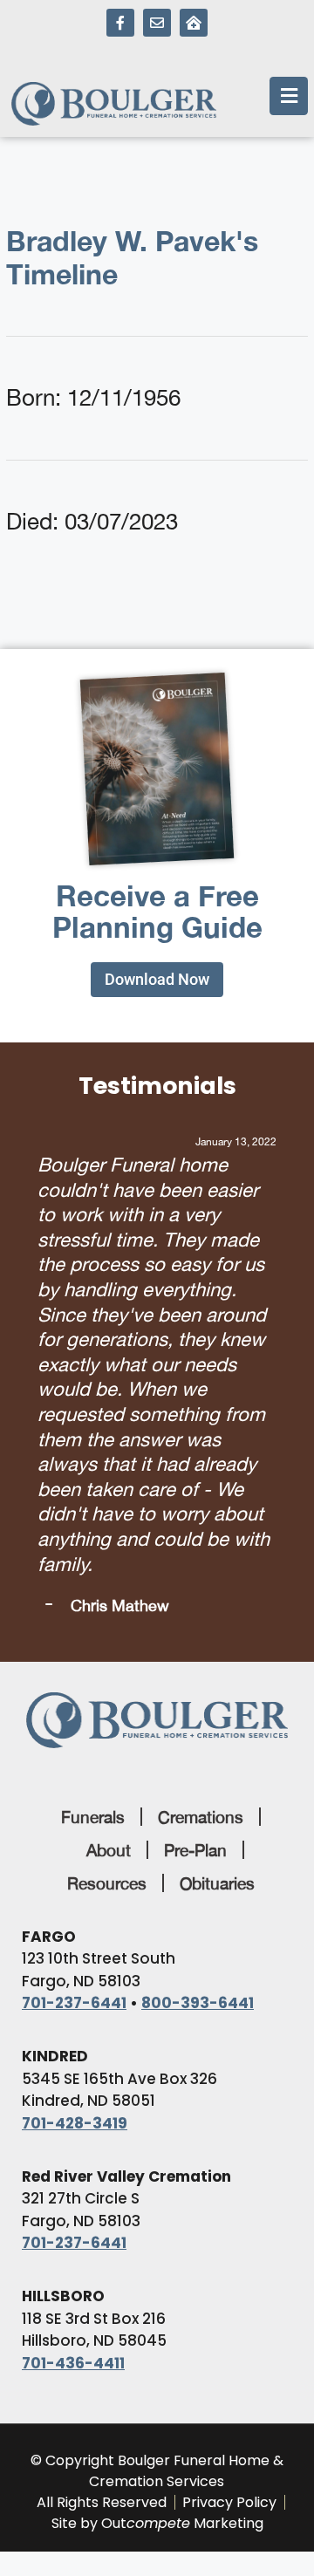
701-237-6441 (74, 2003)
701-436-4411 (73, 2363)
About (109, 1850)
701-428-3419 (75, 2123)
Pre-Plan (195, 1850)
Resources (107, 1883)
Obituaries (217, 1883)
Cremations (201, 1817)
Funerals (93, 1817)
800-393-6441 (198, 2003)
